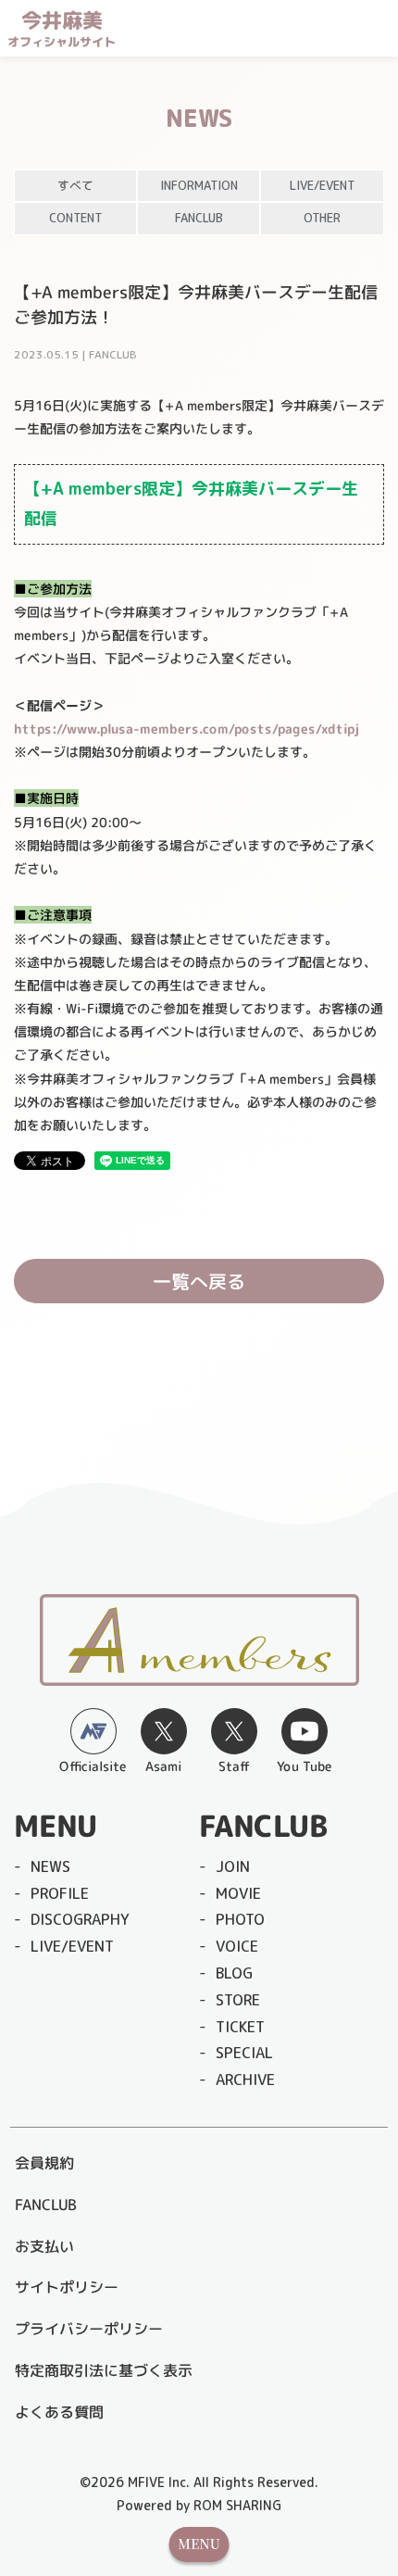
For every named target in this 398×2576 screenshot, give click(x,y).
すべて (75, 185)
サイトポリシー (67, 2287)
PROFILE (60, 1893)
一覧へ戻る (199, 1281)
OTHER (322, 218)
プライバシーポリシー (89, 2329)
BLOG (234, 1973)
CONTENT (75, 218)
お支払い (44, 2246)
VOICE (237, 1946)
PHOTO (240, 1919)
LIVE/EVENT (322, 185)
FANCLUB (199, 218)
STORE (238, 2000)
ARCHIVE (245, 2080)
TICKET (240, 2027)
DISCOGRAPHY (80, 1919)
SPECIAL (244, 2053)
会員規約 (44, 2163)
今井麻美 (62, 29)
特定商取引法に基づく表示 (104, 2370)
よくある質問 (59, 2412)
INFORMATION (199, 185)
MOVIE (238, 1893)
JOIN (233, 1866)
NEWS (50, 1866)
